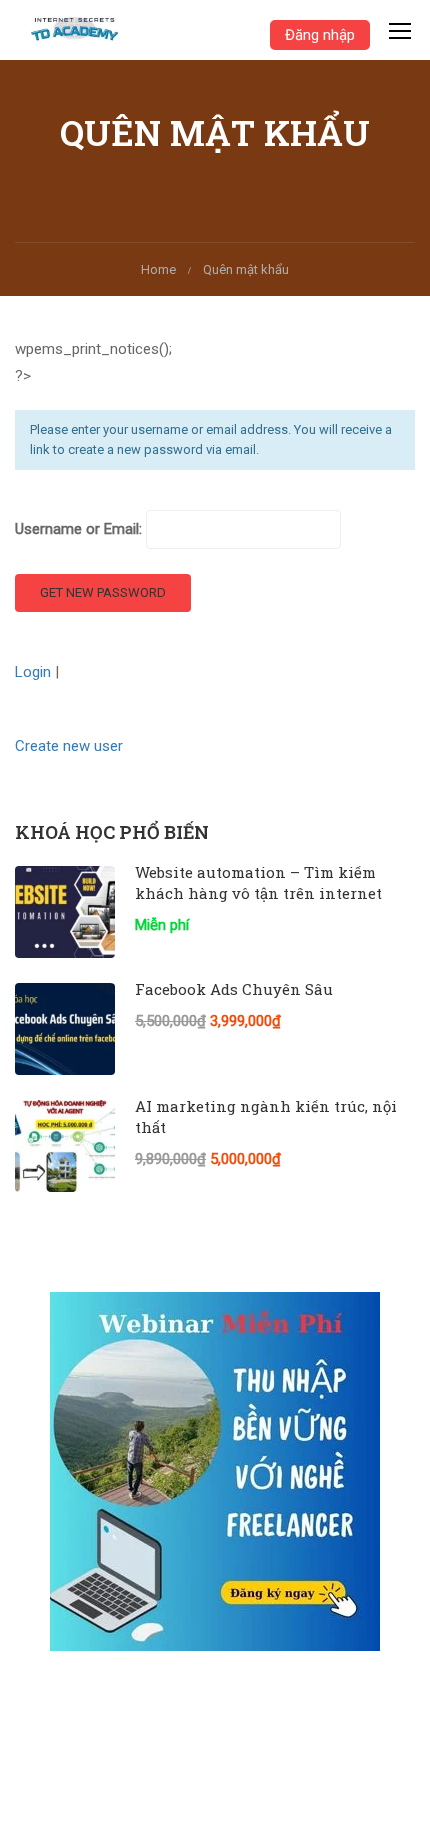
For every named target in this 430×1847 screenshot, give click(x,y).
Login (35, 672)
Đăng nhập (320, 35)
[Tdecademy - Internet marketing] (80, 29)
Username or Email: (80, 529)
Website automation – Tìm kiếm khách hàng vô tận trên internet (258, 882)
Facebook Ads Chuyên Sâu (234, 989)
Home (158, 269)
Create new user (69, 746)
